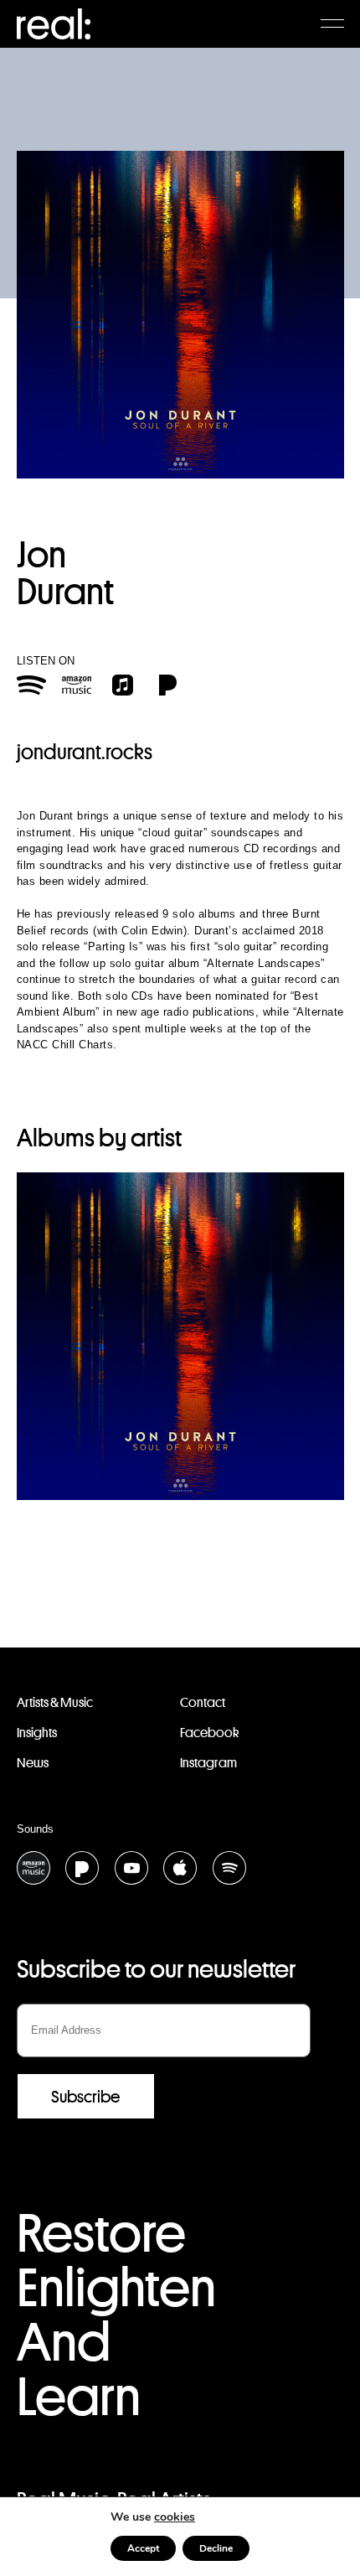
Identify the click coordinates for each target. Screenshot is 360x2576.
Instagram (208, 1763)
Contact (203, 1702)
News (33, 1763)
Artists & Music (55, 1702)
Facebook (209, 1733)
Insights (37, 1733)
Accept (143, 2548)
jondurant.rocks (85, 752)
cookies (175, 2517)
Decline (216, 2548)
